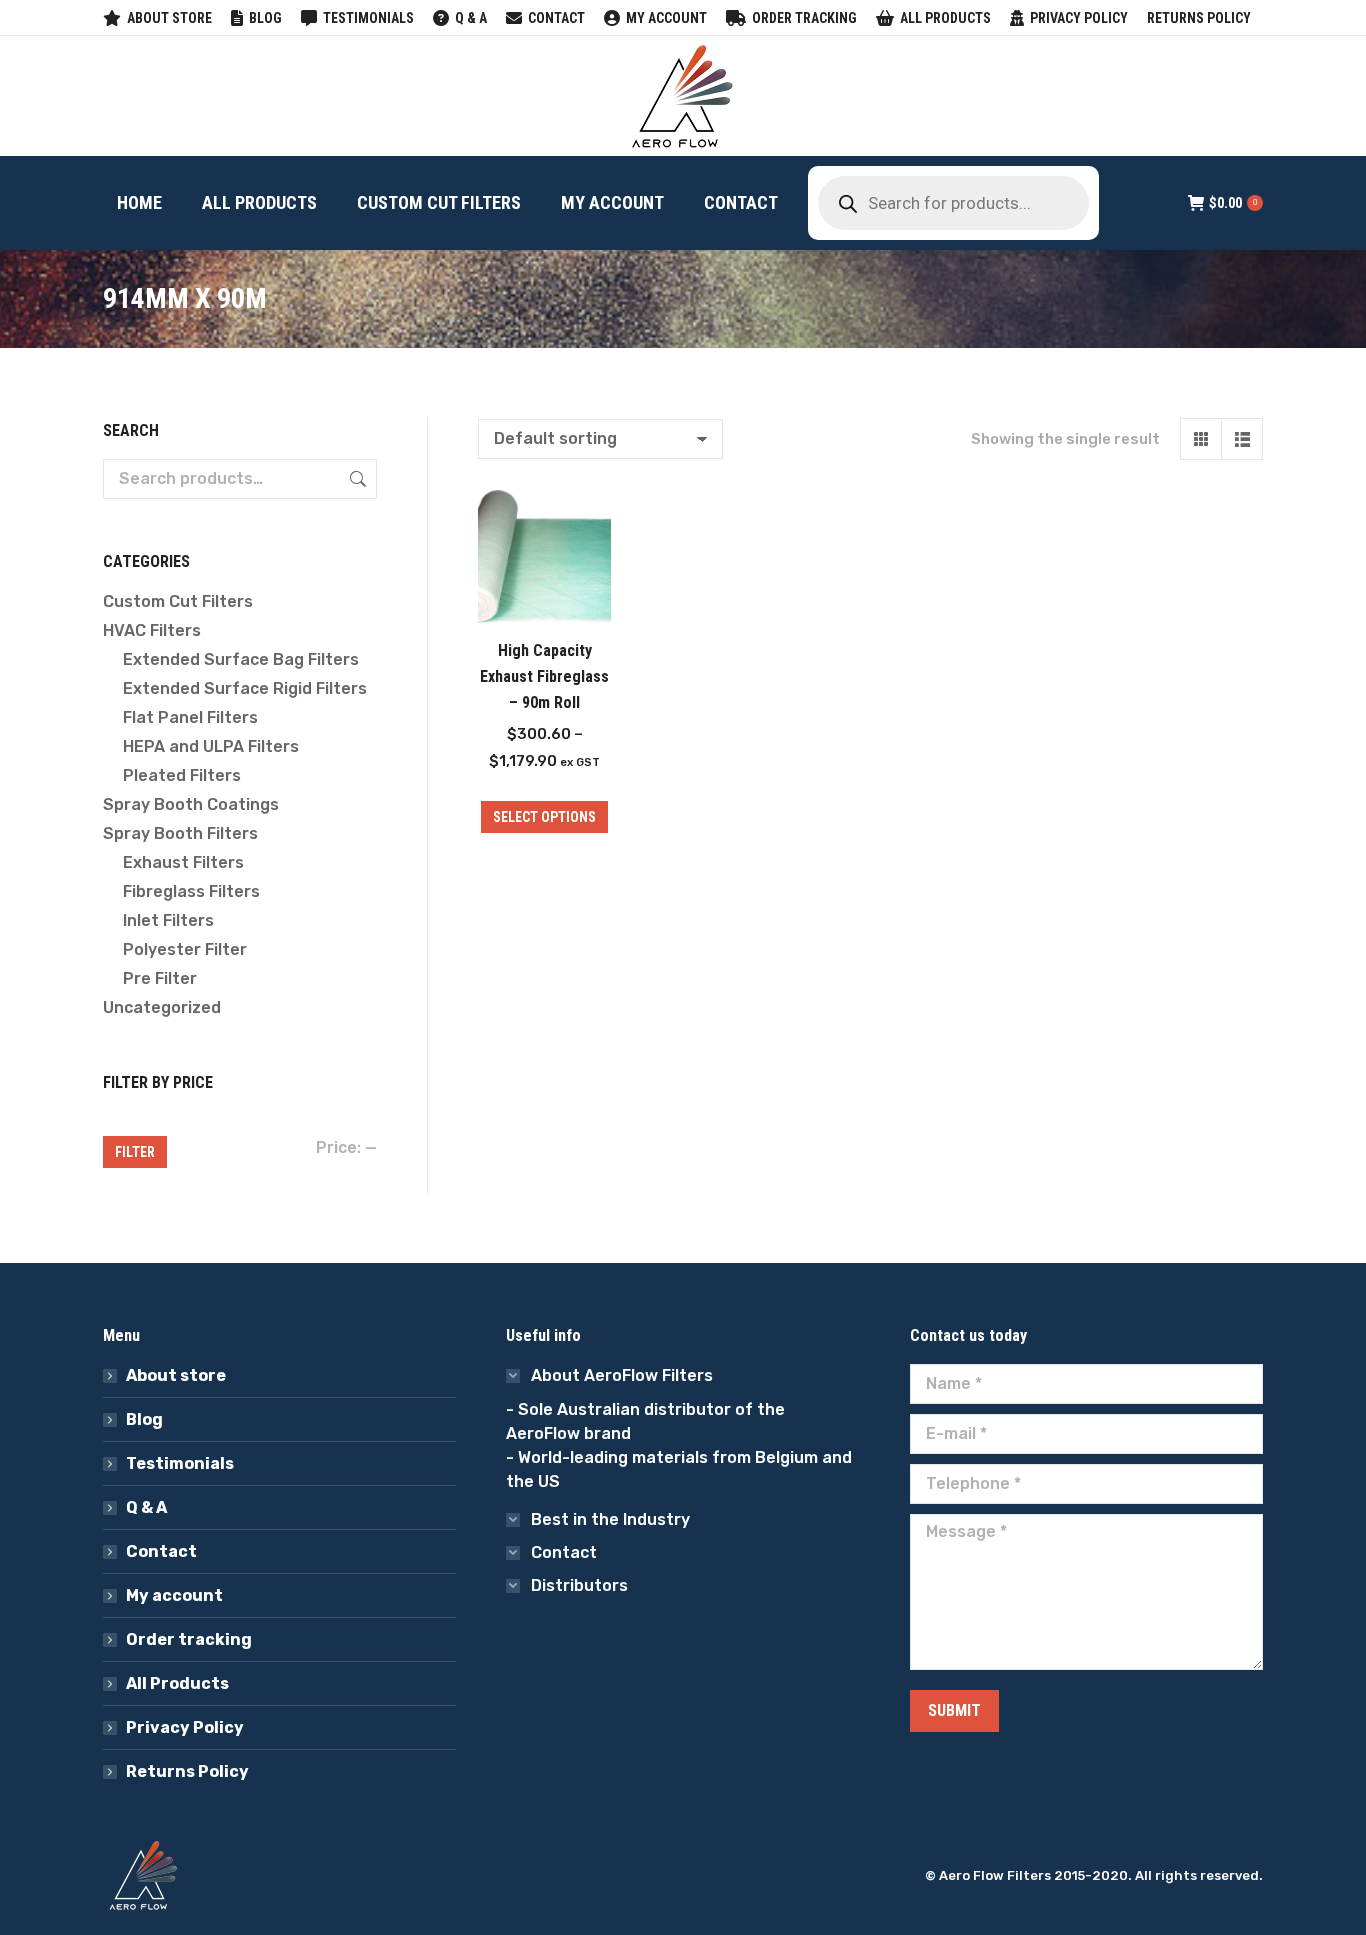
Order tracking (189, 1639)
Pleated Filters (182, 775)
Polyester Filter (185, 949)
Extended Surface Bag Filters (241, 659)
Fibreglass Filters (191, 891)
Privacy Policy (185, 1727)
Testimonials (180, 1463)
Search (356, 479)
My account (174, 1595)
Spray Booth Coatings (191, 804)
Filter (135, 1152)
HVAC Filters (152, 630)
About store (176, 1375)
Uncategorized (162, 1007)
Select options (544, 817)
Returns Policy (187, 1771)
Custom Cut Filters (178, 601)
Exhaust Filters (183, 862)
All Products (177, 1683)
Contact (161, 1551)
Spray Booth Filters (180, 833)
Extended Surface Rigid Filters (245, 688)
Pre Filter (160, 978)
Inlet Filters (168, 920)
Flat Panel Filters (190, 717)
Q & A (146, 1507)
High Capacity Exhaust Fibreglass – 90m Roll (544, 676)
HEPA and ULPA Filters (211, 746)
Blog (144, 1419)
